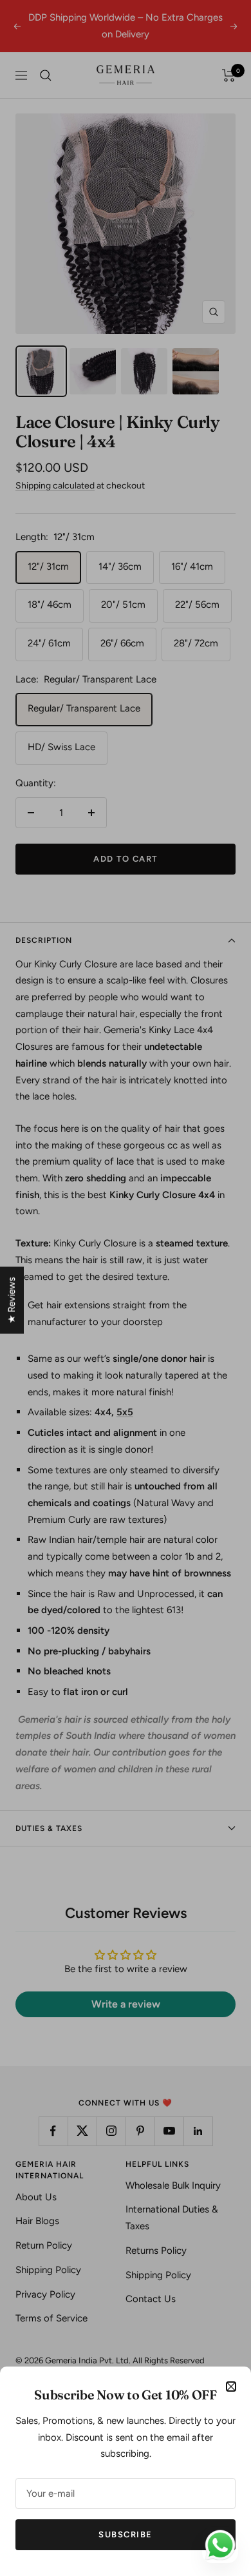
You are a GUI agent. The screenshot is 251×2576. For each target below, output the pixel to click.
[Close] (231, 2387)
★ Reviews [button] (12, 1300)
